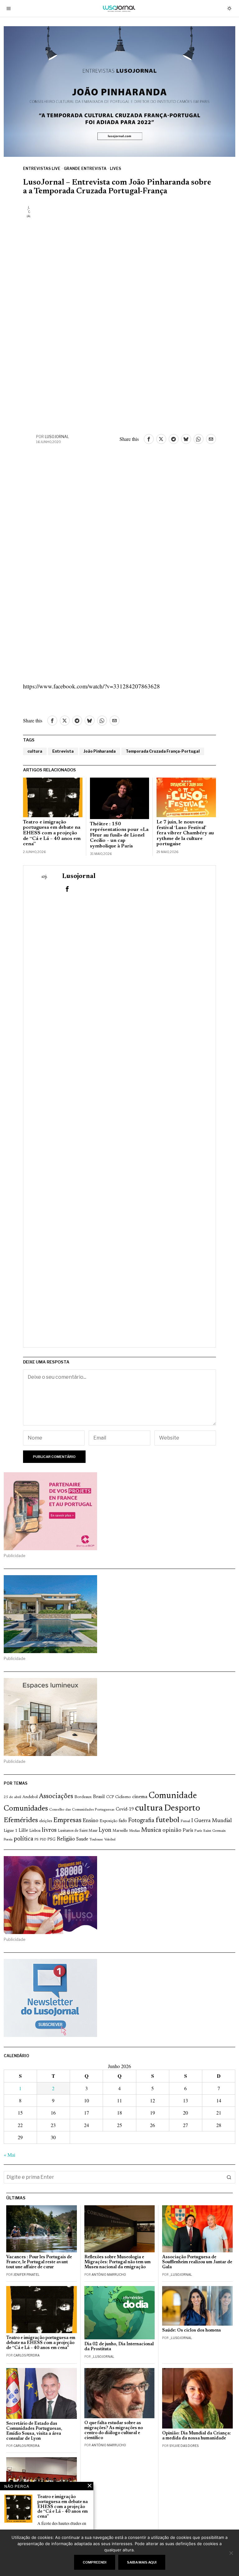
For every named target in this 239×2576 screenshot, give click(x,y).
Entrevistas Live (42, 169)
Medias (134, 1831)
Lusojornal (57, 437)
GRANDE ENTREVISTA (85, 169)
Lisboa (35, 1831)
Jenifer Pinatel (26, 2275)
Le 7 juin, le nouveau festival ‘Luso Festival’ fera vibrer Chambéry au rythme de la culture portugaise (185, 833)
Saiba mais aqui (142, 2562)
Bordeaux (83, 1797)
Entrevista (63, 751)
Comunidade (173, 1796)
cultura (35, 751)
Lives (115, 169)
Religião (66, 1839)
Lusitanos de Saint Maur (78, 1831)
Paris (188, 1831)
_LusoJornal (181, 2275)
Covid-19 (125, 1809)
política (23, 1839)
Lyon (105, 1830)
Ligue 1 (11, 1831)
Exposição (108, 1821)
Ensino (91, 1821)
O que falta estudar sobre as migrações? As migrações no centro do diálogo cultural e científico (114, 2431)
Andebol (30, 1797)
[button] (229, 2177)
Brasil (99, 1797)
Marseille (120, 1831)
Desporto (182, 1809)
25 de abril (12, 1797)
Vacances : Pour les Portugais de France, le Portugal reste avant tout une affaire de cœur (39, 2262)
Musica (151, 1830)
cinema (140, 1797)
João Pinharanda (100, 751)
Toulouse (96, 1840)
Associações (56, 1797)
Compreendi (95, 2562)
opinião (172, 1831)
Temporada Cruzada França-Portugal (163, 751)
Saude (82, 1839)
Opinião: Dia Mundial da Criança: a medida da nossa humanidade (197, 2436)
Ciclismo (123, 1797)
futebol (167, 1820)
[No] (231, 2553)
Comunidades (26, 1809)
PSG (51, 1840)
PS (37, 1840)
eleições (46, 1821)
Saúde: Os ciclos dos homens (192, 2330)
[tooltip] (149, 439)
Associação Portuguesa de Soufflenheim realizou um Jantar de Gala (197, 2262)
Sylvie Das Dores (184, 2446)
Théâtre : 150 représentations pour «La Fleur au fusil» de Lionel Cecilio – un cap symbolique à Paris (119, 835)
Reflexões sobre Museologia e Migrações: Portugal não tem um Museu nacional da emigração (117, 2262)
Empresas (67, 1821)
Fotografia (141, 1821)
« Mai (9, 2155)
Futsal (185, 1821)
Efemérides (21, 1820)
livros (49, 1830)
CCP (110, 1797)
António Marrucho (109, 2275)
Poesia (8, 1840)
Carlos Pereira (26, 2355)
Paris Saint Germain (210, 1831)
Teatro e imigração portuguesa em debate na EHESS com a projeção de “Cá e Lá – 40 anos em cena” (52, 833)
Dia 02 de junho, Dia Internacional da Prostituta (119, 2347)
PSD (43, 1840)
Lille (23, 1831)
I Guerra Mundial (212, 1821)
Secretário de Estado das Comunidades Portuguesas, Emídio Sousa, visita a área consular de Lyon (34, 2431)
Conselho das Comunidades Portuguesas (82, 1810)
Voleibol (110, 1840)
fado (123, 1821)
